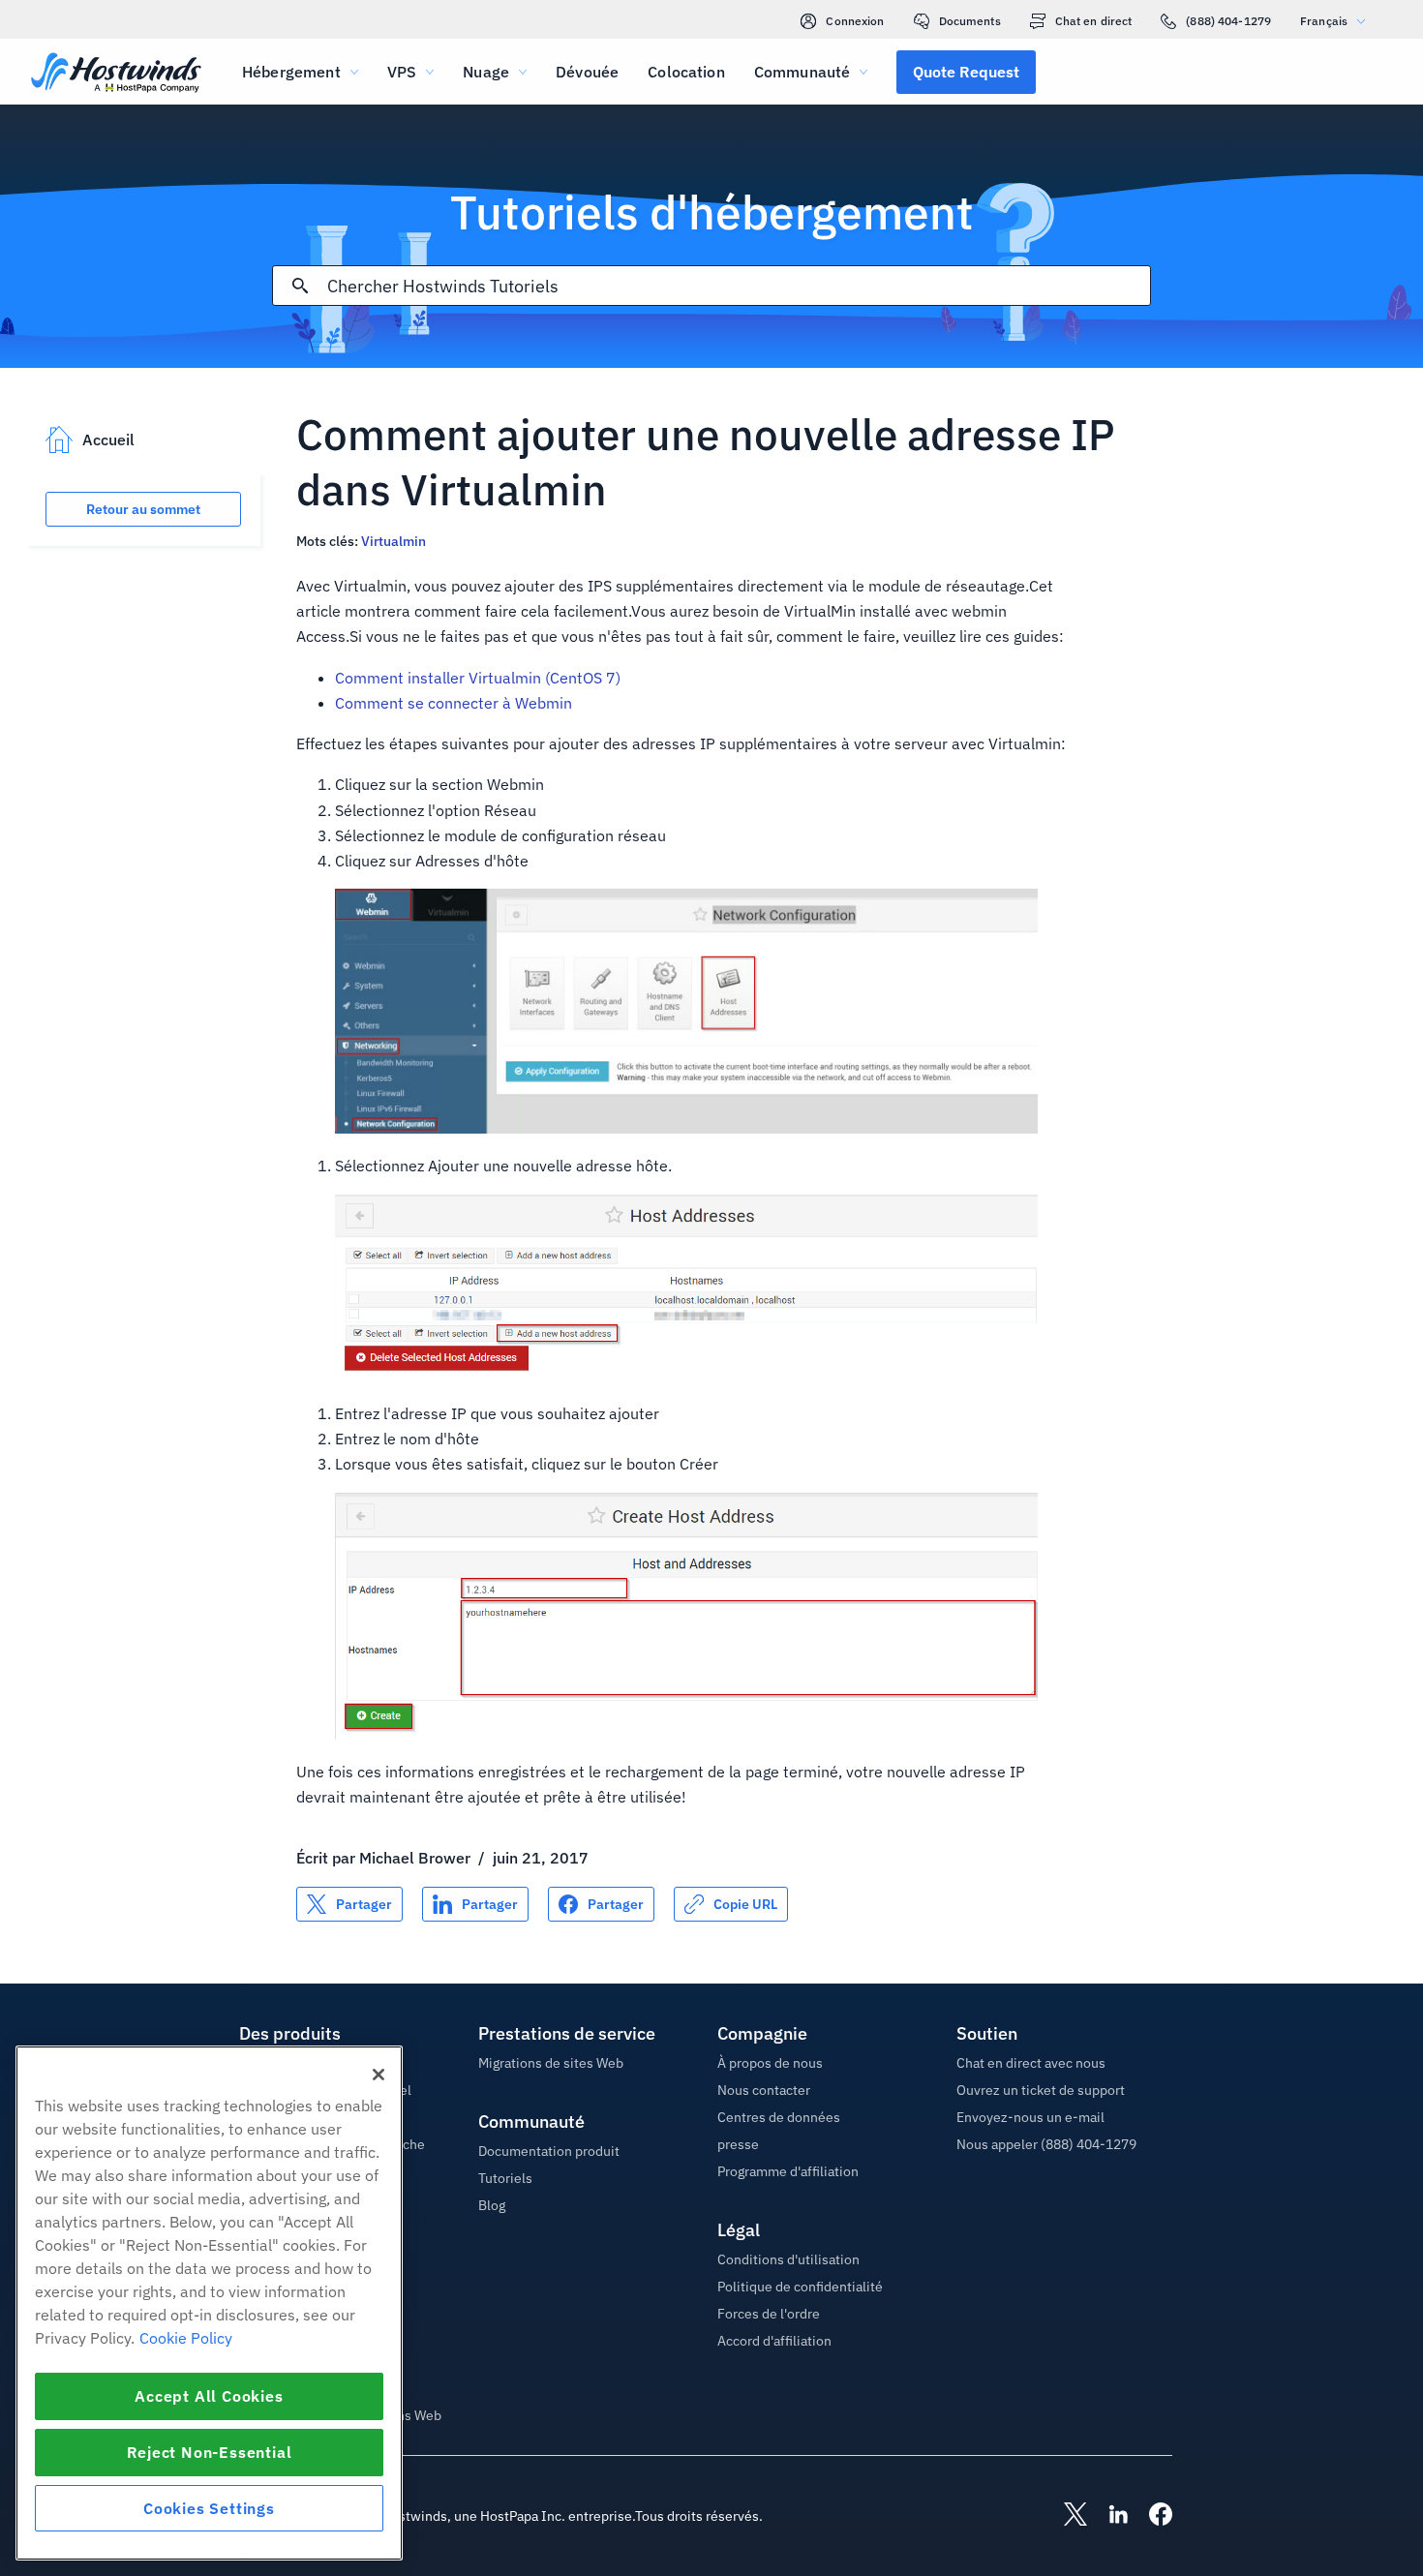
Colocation (686, 72)
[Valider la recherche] (300, 286)
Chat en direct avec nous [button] (1031, 2063)
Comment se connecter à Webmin (454, 703)
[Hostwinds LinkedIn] (1108, 2516)
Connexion (855, 21)
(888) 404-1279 (1228, 21)
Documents (970, 21)
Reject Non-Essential (210, 2452)
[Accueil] (116, 74)
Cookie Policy (186, 2338)
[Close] (378, 2075)
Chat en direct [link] (1094, 21)
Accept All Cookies (209, 2396)
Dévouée (587, 72)
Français (1324, 21)
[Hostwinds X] (1066, 2516)
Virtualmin (394, 541)
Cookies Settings (209, 2508)
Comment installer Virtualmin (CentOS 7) (478, 678)
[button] (966, 72)
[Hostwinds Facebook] (1151, 2516)
